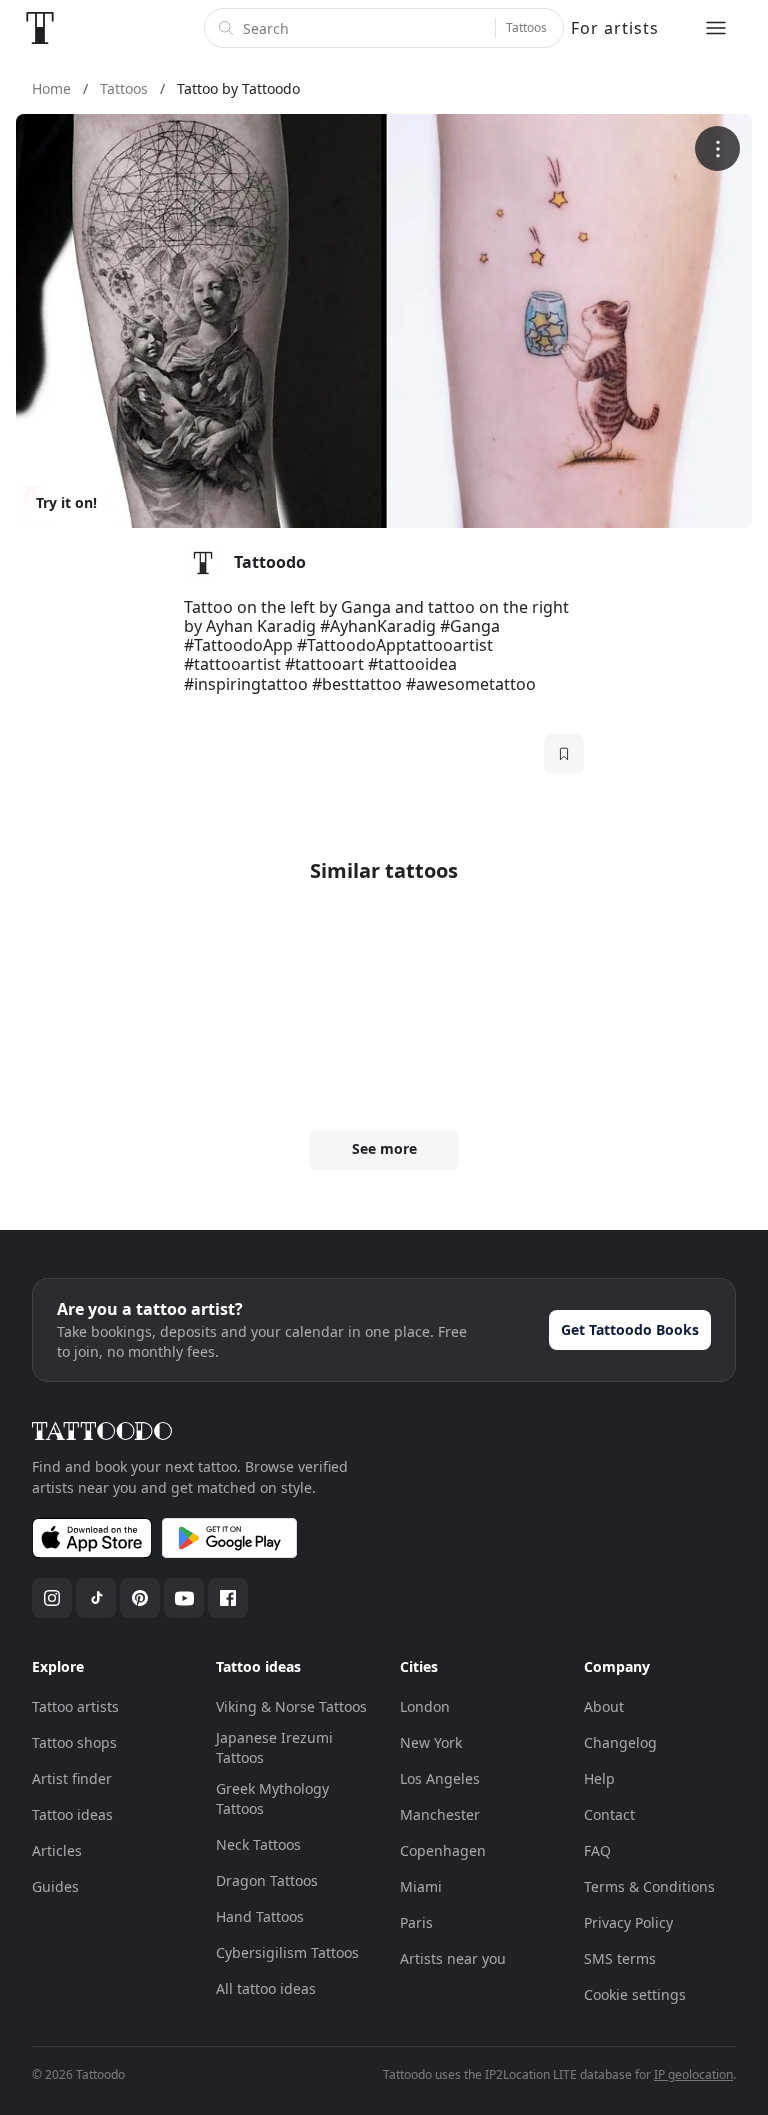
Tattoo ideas (72, 1814)
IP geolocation (693, 2074)
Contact (609, 1814)
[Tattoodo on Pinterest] (140, 1598)
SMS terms (620, 1958)
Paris (416, 1922)
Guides (55, 1886)
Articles (57, 1850)
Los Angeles (440, 1778)
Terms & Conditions (649, 1886)
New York (431, 1742)
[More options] (717, 148)
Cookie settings (635, 1994)
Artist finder (72, 1778)
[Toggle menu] (716, 28)
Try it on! (66, 502)
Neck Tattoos (258, 1844)
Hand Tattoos (260, 1916)
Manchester (440, 1814)
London (425, 1706)
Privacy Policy (628, 1922)
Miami (421, 1886)
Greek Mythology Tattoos (272, 1798)
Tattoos (526, 27)
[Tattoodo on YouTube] (184, 1598)
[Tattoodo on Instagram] (52, 1598)
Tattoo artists (75, 1706)
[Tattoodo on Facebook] (228, 1598)
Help (599, 1778)
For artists (615, 28)
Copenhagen (443, 1850)
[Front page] (40, 28)
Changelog (620, 1742)
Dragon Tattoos (267, 1880)
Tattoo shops (74, 1742)
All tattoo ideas (266, 1988)
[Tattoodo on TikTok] (96, 1598)
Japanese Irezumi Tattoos (274, 1747)
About (604, 1706)
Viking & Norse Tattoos (291, 1706)
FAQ (597, 1850)
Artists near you (453, 1958)
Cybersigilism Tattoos (287, 1952)
